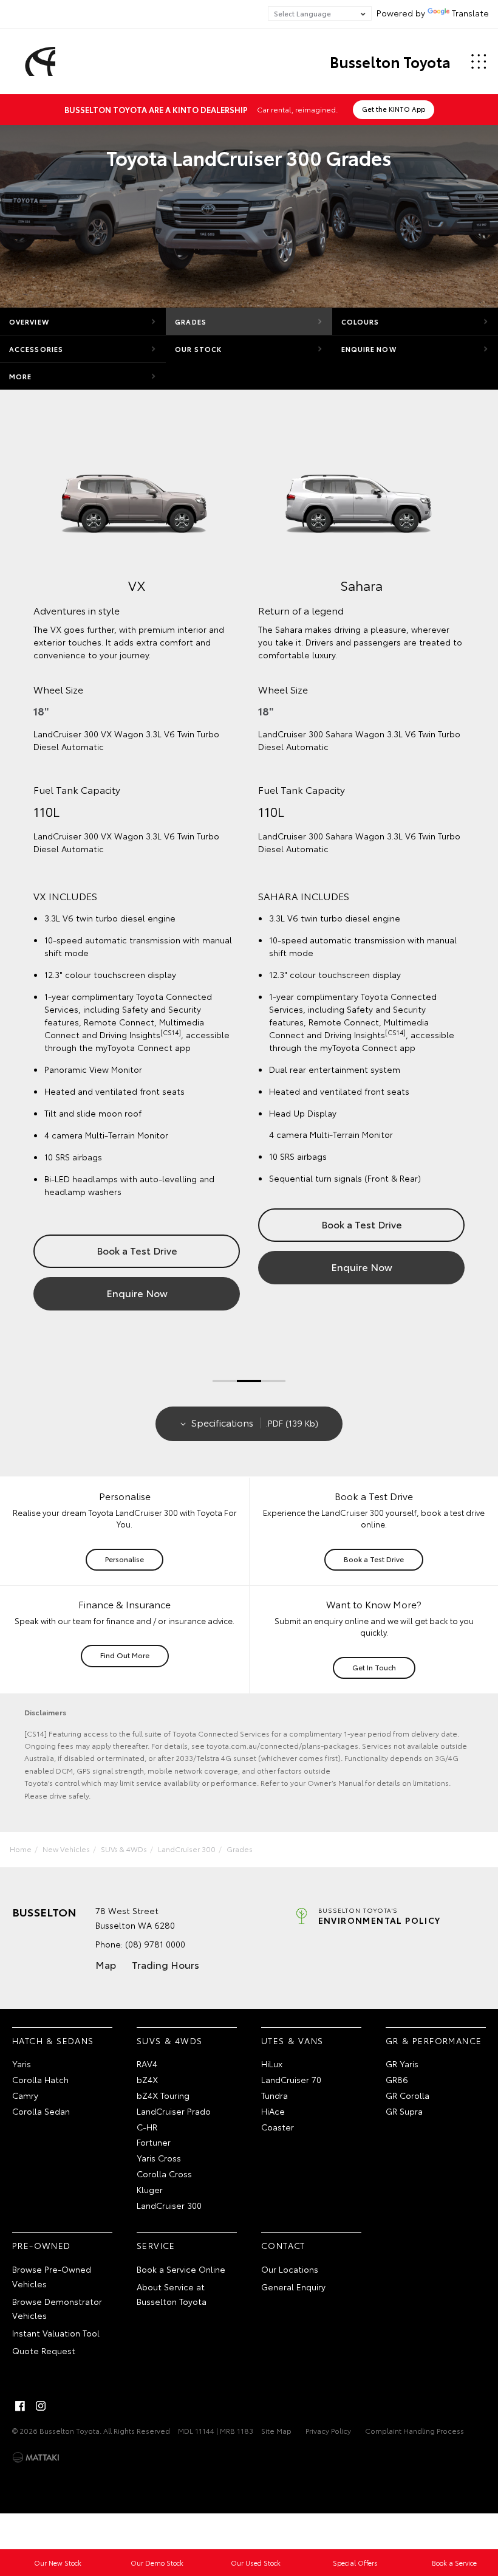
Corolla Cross (164, 2174)
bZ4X (147, 2079)
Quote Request (44, 2350)
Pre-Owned (42, 2245)
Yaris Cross (159, 2158)
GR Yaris (402, 2064)
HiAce (273, 2111)
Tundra (275, 2095)
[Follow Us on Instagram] (41, 2406)
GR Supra (404, 2111)
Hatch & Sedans (53, 2040)
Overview (29, 322)
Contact (283, 2245)
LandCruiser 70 (291, 2079)
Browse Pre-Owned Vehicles (52, 2276)
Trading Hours (165, 1964)
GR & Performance (434, 2040)
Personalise (124, 1559)
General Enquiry (293, 2287)
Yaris (22, 2064)
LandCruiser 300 (187, 1849)
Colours (360, 322)
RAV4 (147, 2064)
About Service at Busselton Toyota (172, 2294)
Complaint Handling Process (414, 2430)
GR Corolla (408, 2095)
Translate (470, 13)
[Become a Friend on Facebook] (20, 2406)
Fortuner (154, 2142)
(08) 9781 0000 (155, 1944)
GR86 (397, 2079)
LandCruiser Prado (174, 2111)
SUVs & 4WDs (124, 1849)
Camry (25, 2095)
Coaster (278, 2127)
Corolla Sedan (41, 2111)
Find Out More (125, 1655)
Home (21, 1849)
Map (106, 1964)
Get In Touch (374, 1667)
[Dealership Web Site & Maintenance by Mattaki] (36, 2457)
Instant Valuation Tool (56, 2333)
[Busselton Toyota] (38, 61)
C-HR (147, 2127)
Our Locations (290, 2269)
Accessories (36, 349)
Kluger (150, 2189)
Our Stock (198, 349)
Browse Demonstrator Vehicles (57, 2309)
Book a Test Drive (137, 1250)
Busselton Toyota (390, 61)
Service (156, 2245)
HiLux (272, 2064)
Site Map (276, 2430)
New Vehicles (66, 1849)
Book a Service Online (181, 2269)
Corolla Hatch (40, 2079)
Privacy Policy (328, 2430)
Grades (191, 322)
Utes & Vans (292, 2040)
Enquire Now (369, 349)
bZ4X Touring (163, 2095)
